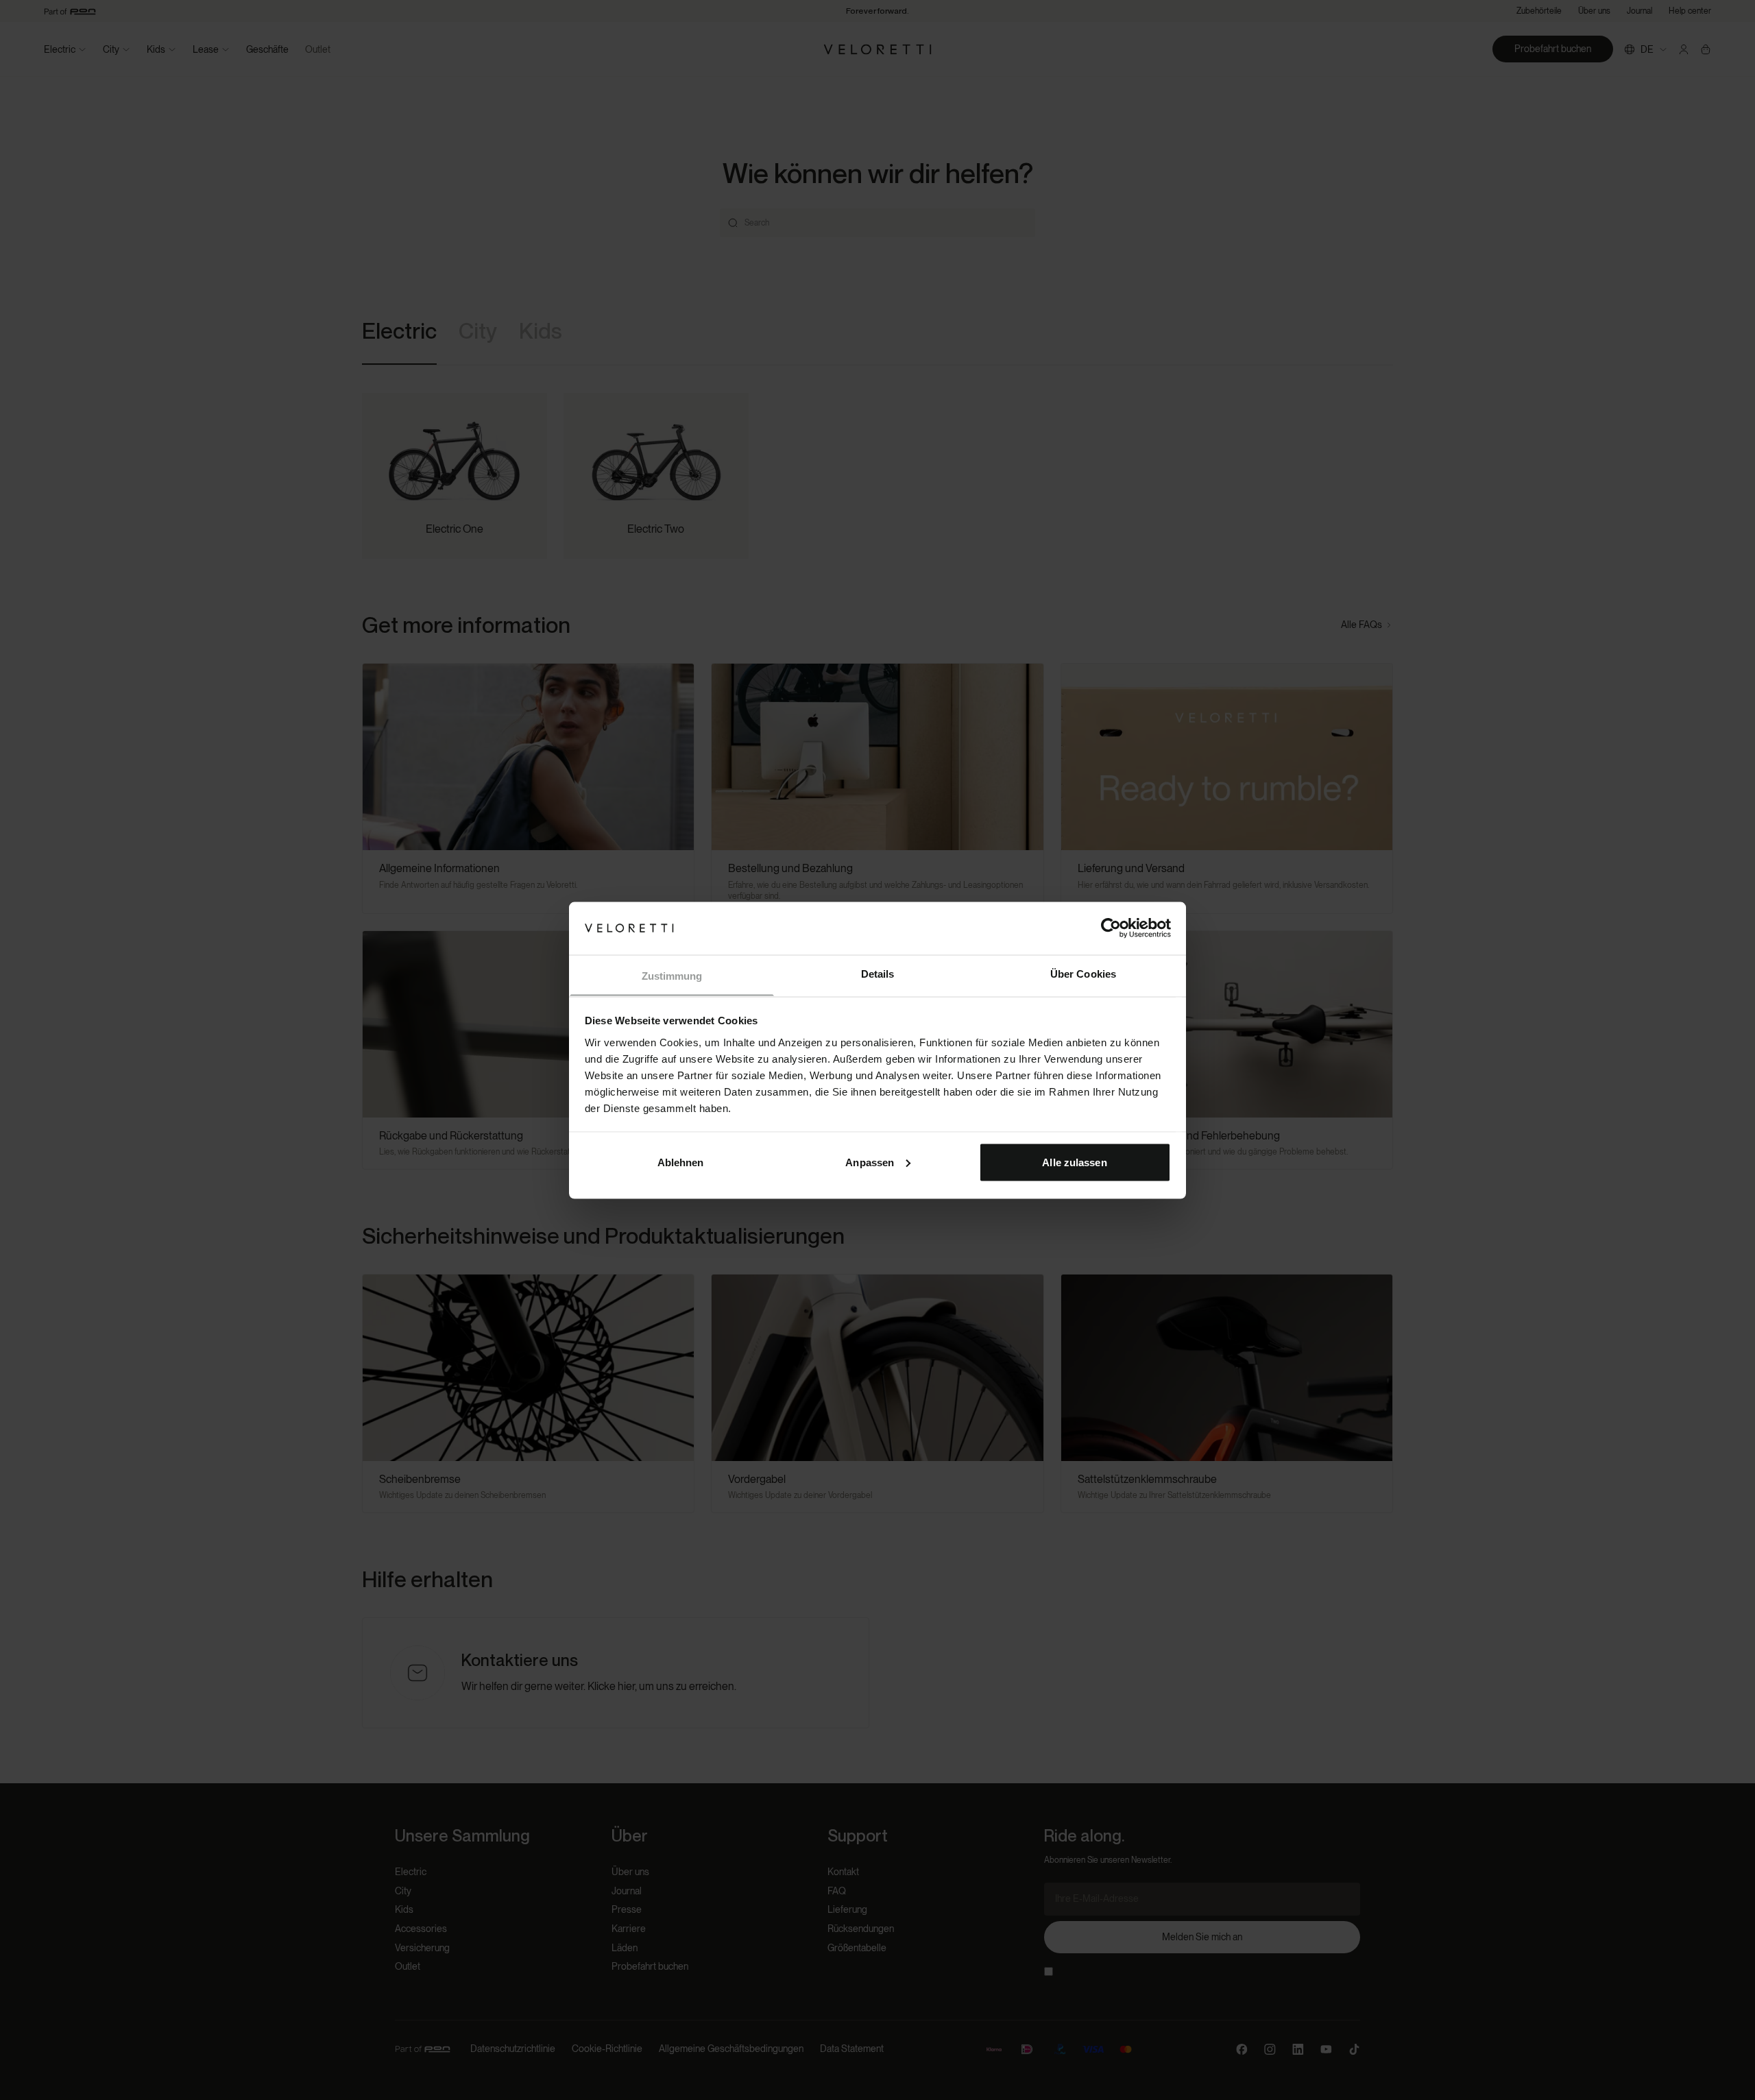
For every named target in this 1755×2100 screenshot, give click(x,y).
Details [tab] (878, 973)
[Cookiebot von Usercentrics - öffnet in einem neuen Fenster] (1111, 928)
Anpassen (870, 1162)
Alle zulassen (1074, 1162)
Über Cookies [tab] (1083, 973)
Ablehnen (681, 1162)
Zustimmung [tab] (672, 975)
